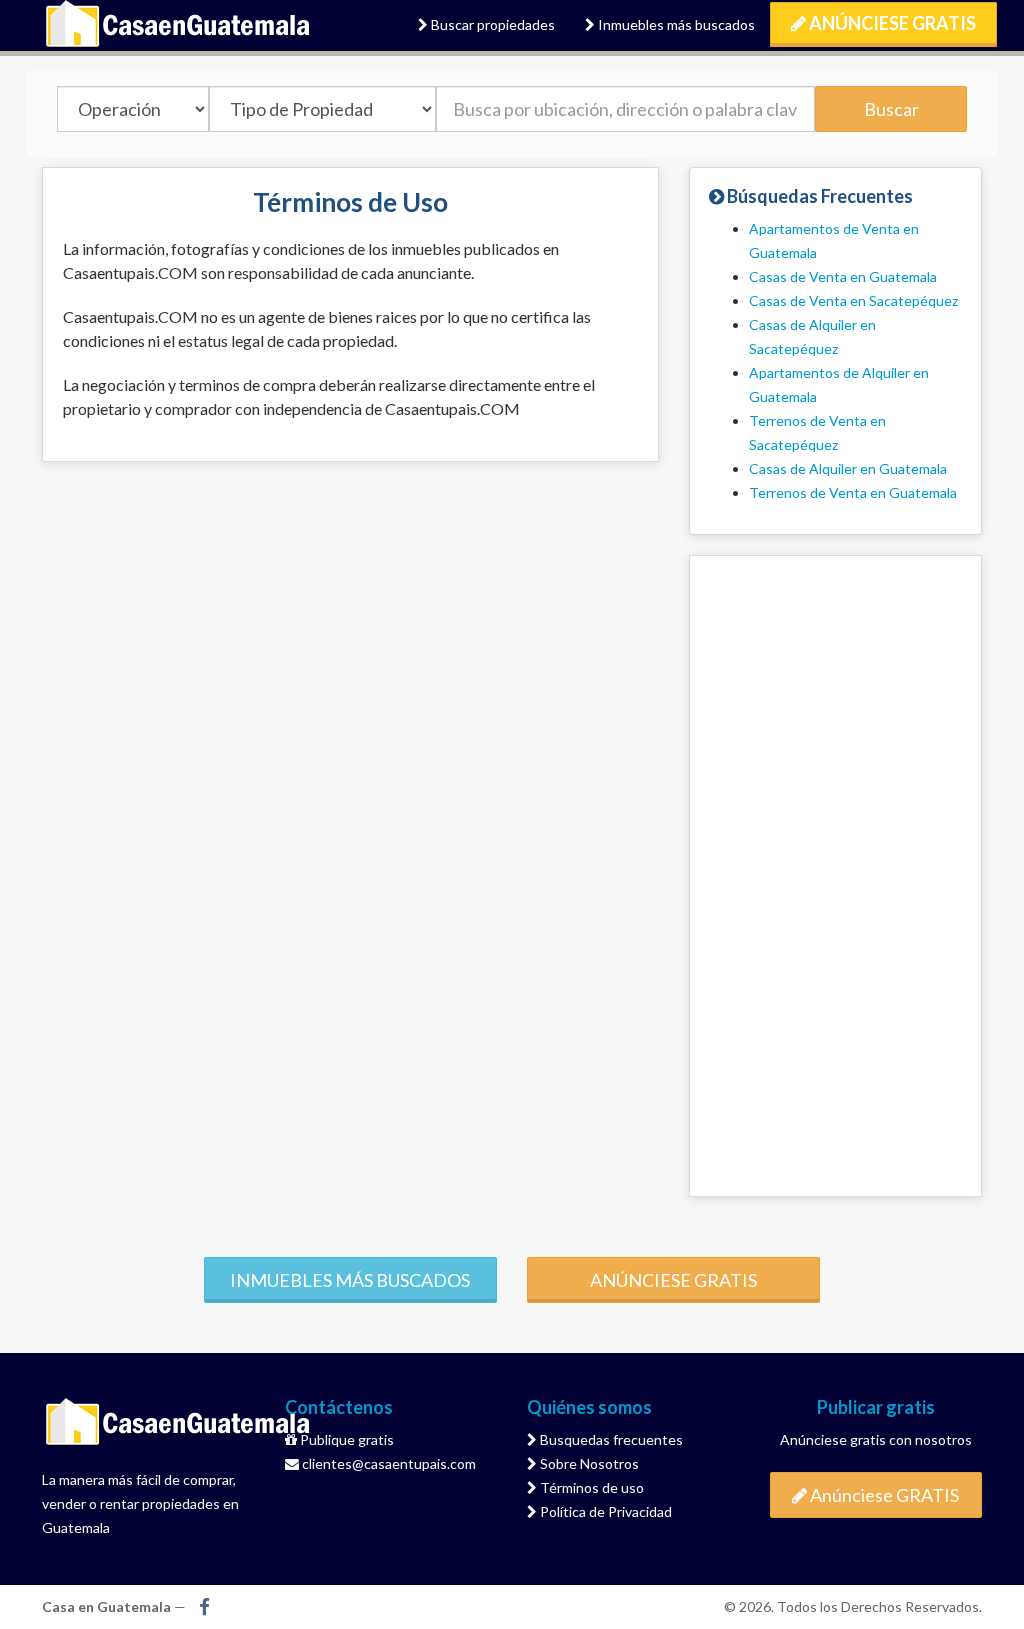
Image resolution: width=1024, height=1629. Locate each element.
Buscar (891, 109)
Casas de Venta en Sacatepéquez (853, 300)
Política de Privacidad (604, 1511)
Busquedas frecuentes (610, 1439)
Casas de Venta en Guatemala (843, 276)
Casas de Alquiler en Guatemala (848, 468)
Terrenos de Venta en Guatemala (853, 492)
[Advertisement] (835, 876)
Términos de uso (590, 1487)
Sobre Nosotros (588, 1463)
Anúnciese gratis (673, 1280)
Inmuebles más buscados (675, 24)
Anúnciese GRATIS (891, 23)
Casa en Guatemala (179, 25)
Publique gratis (345, 1439)
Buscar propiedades (491, 24)
